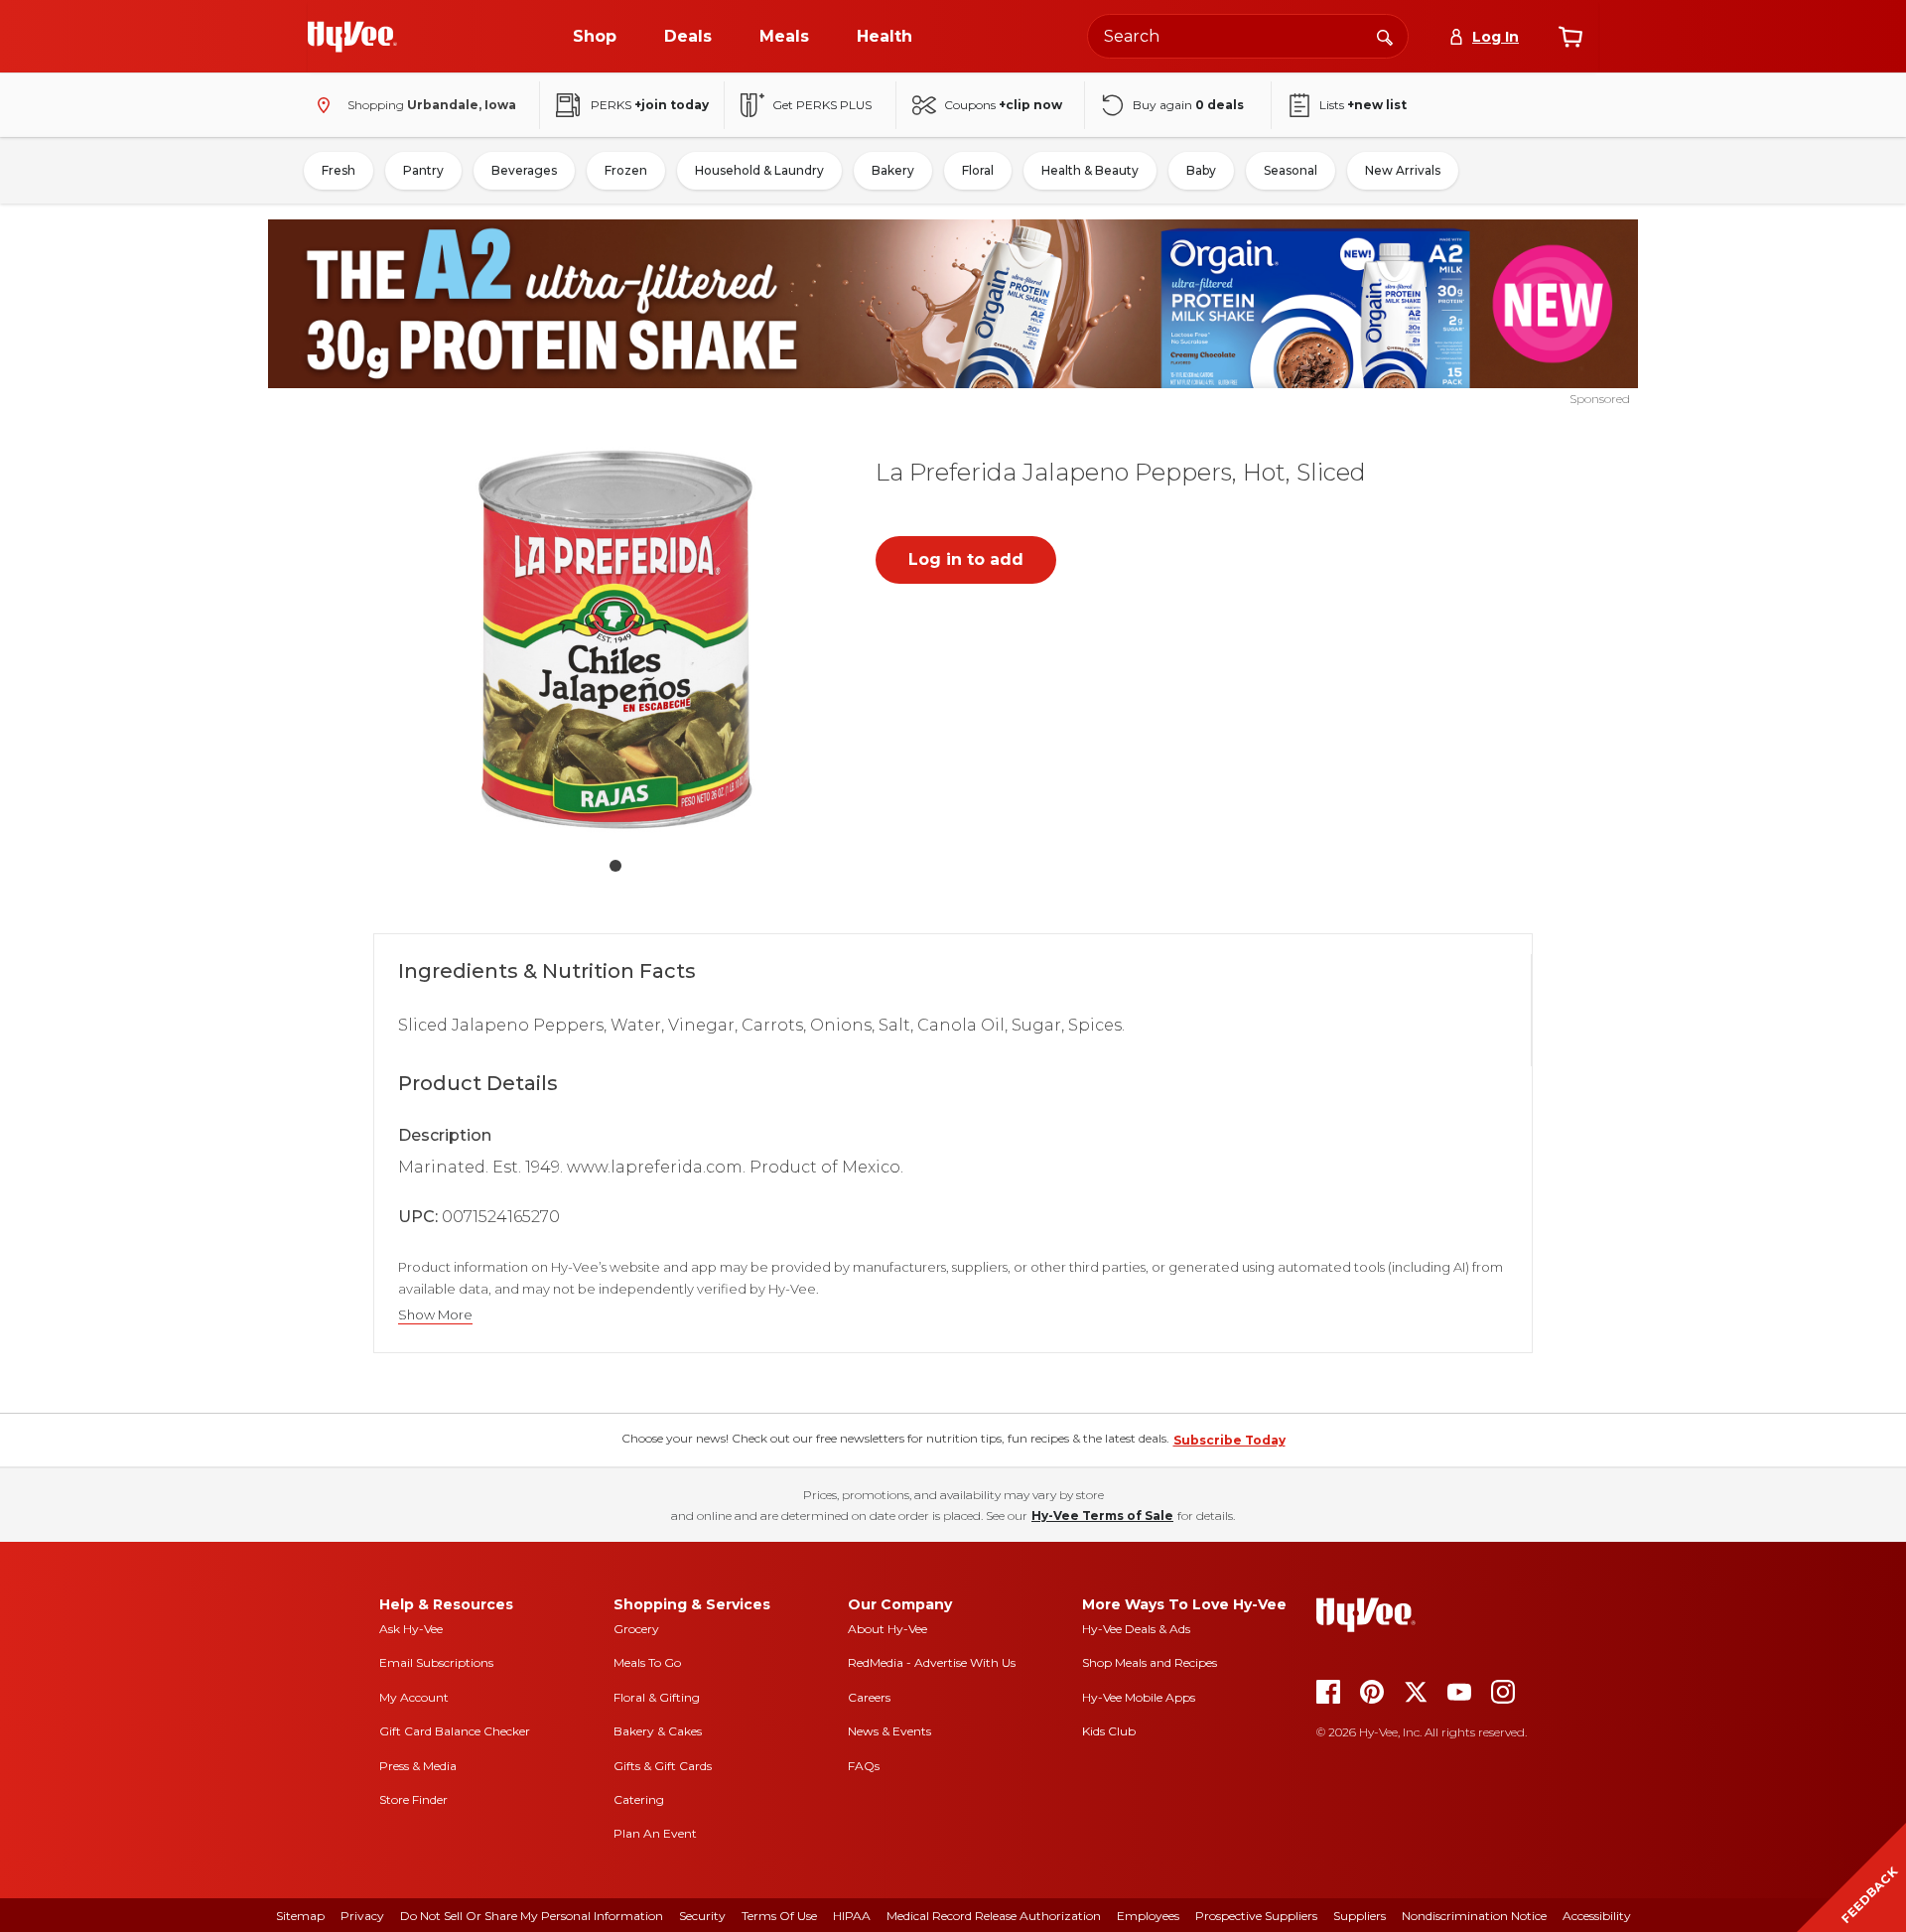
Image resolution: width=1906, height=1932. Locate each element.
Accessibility (1597, 1916)
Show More (435, 1315)
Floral (978, 170)
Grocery (636, 1629)
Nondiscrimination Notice (1474, 1916)
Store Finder (413, 1799)
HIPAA (852, 1916)
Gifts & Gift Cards (663, 1766)
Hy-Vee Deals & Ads (1136, 1629)
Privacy (362, 1916)
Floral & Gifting (657, 1697)
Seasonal (1291, 170)
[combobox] (1248, 36)
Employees (1148, 1916)
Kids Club (1109, 1731)
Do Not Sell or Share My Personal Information (532, 1916)
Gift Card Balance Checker (455, 1731)
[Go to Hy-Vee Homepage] (352, 37)
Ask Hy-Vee (411, 1629)
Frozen (626, 170)
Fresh (339, 170)
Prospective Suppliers (1256, 1916)
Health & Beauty (1090, 170)
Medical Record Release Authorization (994, 1916)
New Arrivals (1403, 170)
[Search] (1385, 36)
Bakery (893, 170)
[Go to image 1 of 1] (615, 866)
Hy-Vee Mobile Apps (1139, 1697)
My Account (414, 1697)
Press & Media (418, 1766)
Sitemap (300, 1916)
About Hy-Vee (887, 1629)
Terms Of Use (779, 1916)
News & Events (889, 1731)
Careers (869, 1697)
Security (702, 1916)
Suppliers (1360, 1916)
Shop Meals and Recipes (1150, 1662)
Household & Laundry (759, 170)
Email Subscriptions (436, 1662)
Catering (639, 1799)
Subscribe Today (1229, 1440)
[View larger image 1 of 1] (615, 639)
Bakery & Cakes (658, 1731)
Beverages (524, 170)
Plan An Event (655, 1833)
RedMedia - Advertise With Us (932, 1662)
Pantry (423, 170)
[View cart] (1570, 37)
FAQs (864, 1766)
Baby (1201, 170)
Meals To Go (647, 1662)
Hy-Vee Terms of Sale (1102, 1516)
